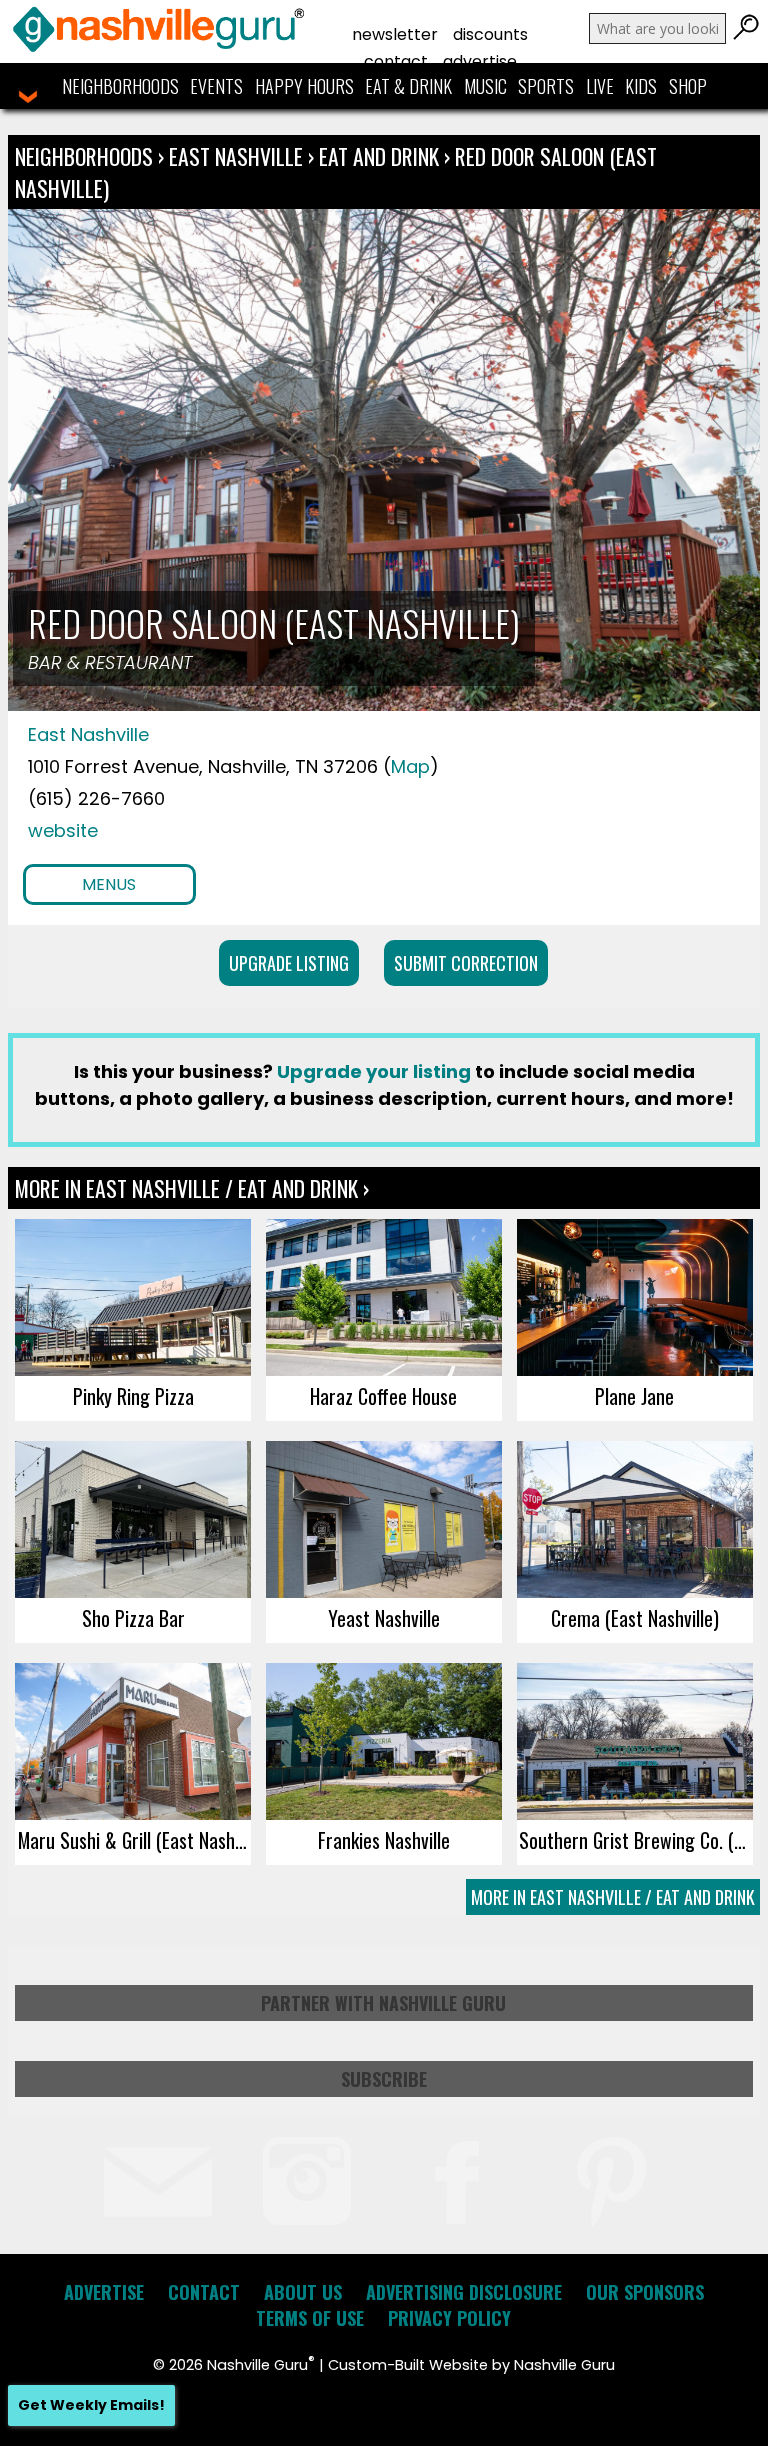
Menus (109, 884)
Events (216, 86)
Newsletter (395, 34)
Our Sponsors (645, 2292)
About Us (303, 2292)
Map (410, 766)
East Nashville (238, 156)
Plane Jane (634, 1396)
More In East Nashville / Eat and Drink (613, 1897)
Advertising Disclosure (464, 2292)
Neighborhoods (120, 86)
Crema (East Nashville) (635, 1618)
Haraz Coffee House (383, 1396)
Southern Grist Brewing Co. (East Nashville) (635, 1840)
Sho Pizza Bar (133, 1618)
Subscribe (384, 2079)
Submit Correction (466, 963)
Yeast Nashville (384, 1618)
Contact (396, 61)
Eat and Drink (379, 156)
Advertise (480, 61)
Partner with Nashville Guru (383, 2003)
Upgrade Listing (289, 963)
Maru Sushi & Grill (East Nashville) (134, 1840)
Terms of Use (310, 2318)
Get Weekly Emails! (91, 2405)
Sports (546, 86)
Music (485, 86)
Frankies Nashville (384, 1840)
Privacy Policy (449, 2318)
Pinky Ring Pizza (133, 1396)
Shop (688, 86)
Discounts (490, 34)
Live (600, 86)
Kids (641, 86)
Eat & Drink (408, 86)
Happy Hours (304, 86)
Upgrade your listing (374, 1071)
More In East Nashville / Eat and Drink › (192, 1188)
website (63, 830)
